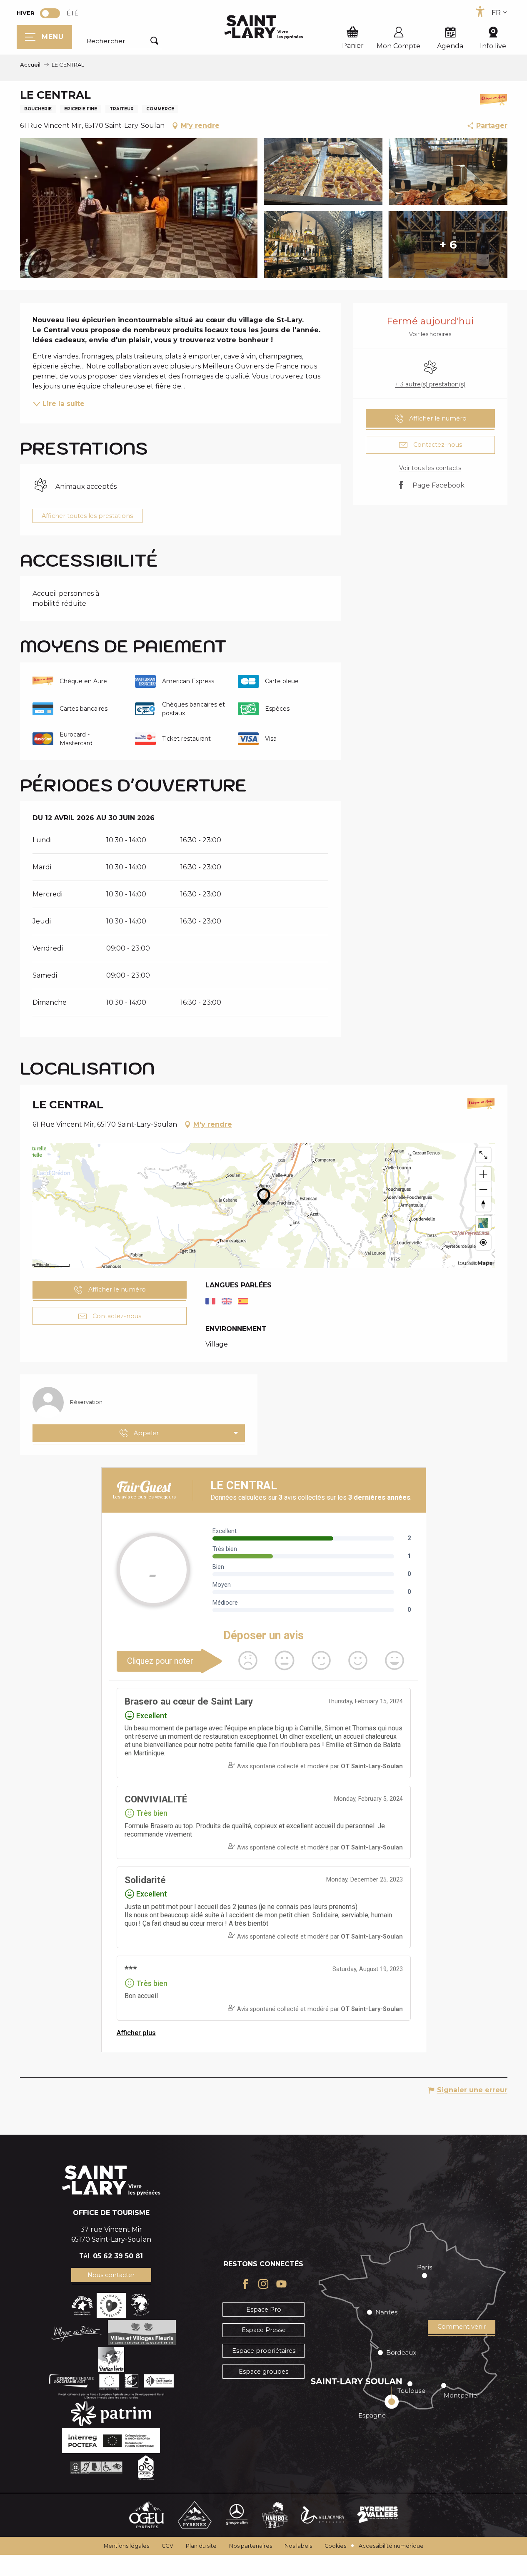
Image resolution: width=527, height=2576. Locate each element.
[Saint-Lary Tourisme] (264, 27)
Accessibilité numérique (391, 2546)
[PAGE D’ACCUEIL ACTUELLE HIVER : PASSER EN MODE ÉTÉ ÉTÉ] (50, 13)
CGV (167, 2546)
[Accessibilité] (480, 12)
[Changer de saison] (53, 13)
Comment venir (462, 2327)
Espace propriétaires (264, 2351)
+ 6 (448, 244)
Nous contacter (111, 2275)
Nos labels (298, 2546)
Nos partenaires (251, 2546)
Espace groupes (263, 2372)
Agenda (450, 46)
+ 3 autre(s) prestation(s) (430, 384)
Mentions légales (126, 2546)
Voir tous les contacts (430, 468)
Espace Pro (264, 2310)
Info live (493, 46)
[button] (124, 41)
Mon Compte (398, 46)
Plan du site (201, 2546)
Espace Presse (264, 2330)
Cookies (335, 2546)
